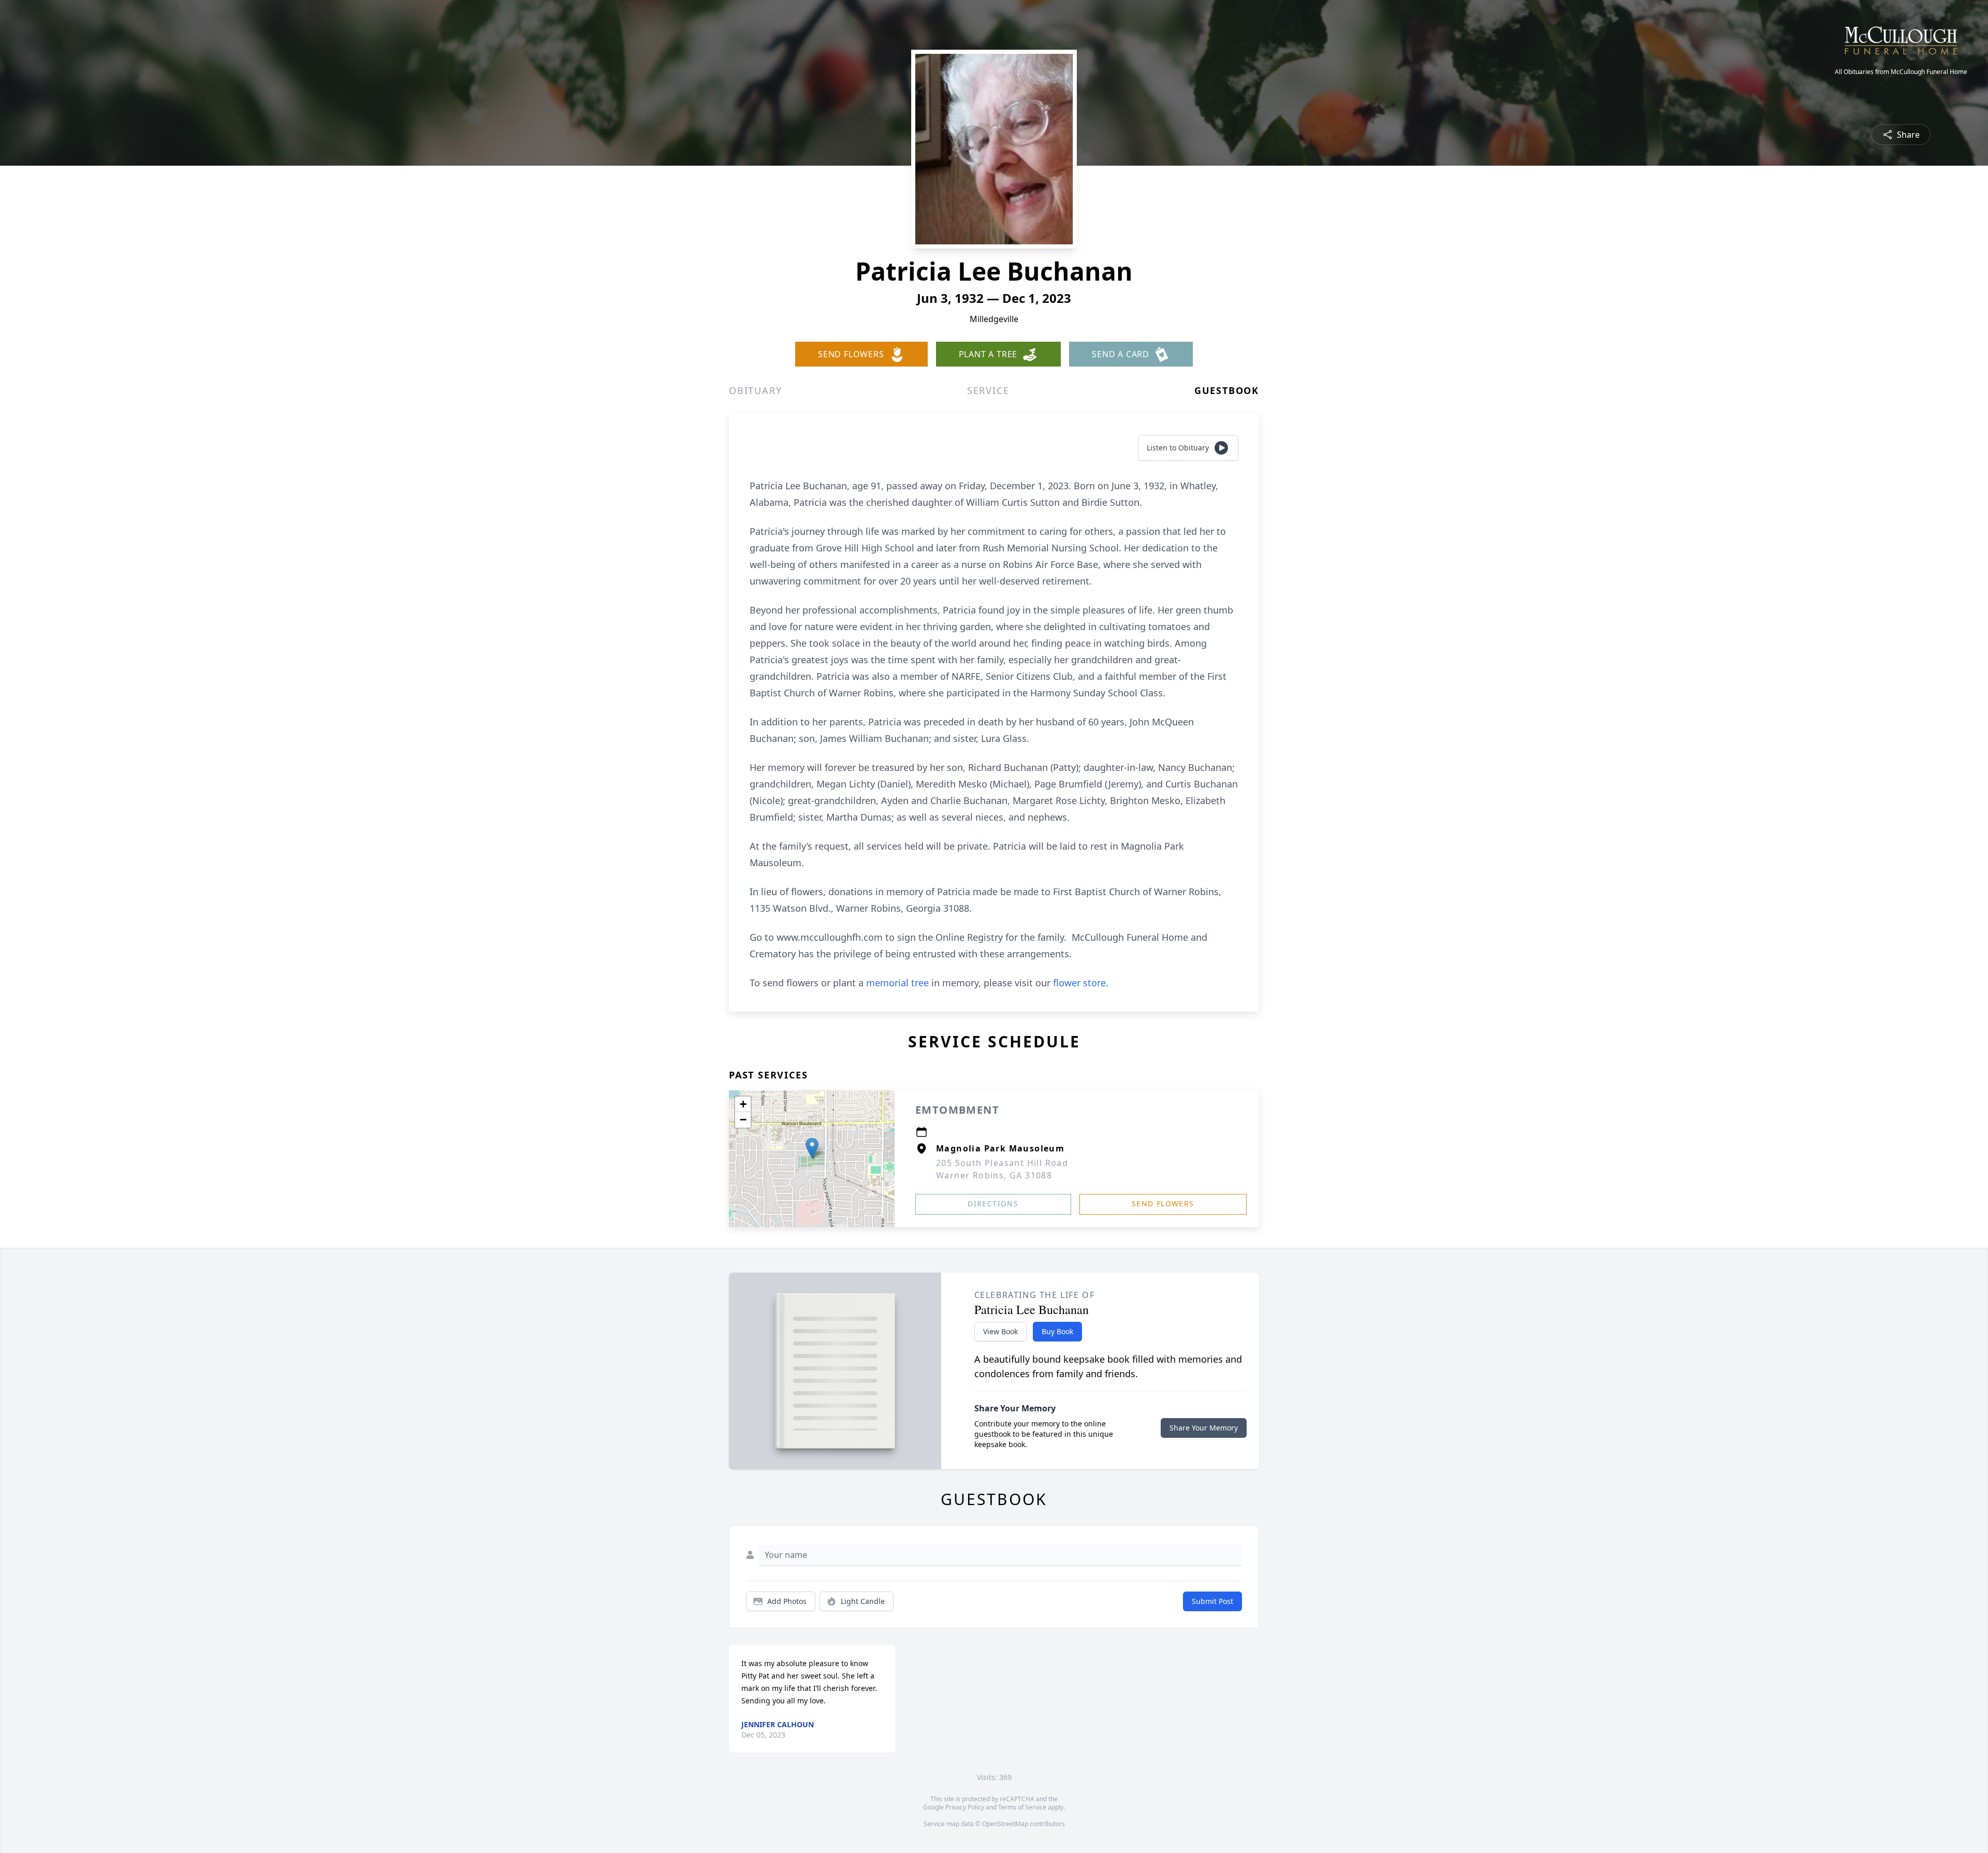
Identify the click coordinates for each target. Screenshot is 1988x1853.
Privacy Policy (965, 1807)
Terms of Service (1022, 1807)
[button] (812, 1148)
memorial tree (897, 983)
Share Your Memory (1204, 1428)
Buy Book (1057, 1331)
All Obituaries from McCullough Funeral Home (1901, 72)
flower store (1079, 983)
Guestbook (1227, 390)
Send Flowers (1163, 1203)
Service (988, 390)
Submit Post (1212, 1601)
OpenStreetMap (1005, 1824)
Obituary (755, 390)
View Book (1000, 1331)
